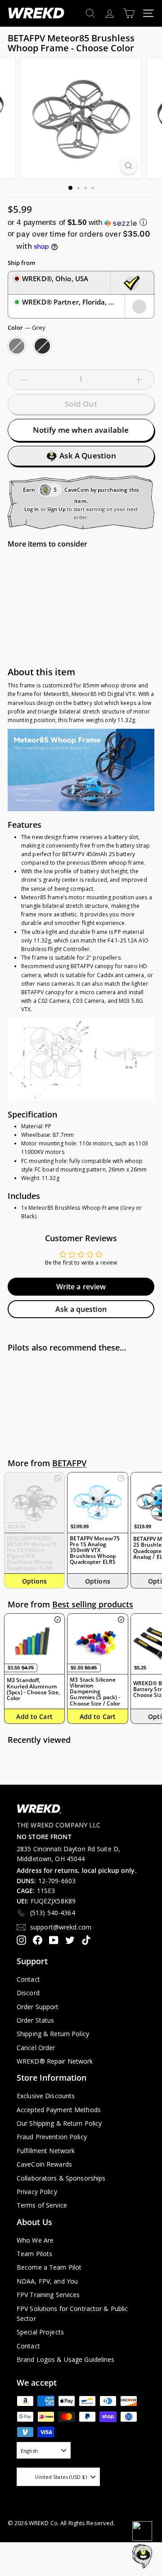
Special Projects (40, 2332)
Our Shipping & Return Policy (59, 2123)
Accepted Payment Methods (59, 2110)
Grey (17, 346)
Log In (32, 509)
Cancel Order (36, 2048)
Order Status (35, 2020)
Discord (28, 1993)
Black (42, 346)
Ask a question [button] (81, 1309)
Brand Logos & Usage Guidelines (66, 2359)
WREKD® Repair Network (55, 2061)
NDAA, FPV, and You (47, 2281)
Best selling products (93, 1604)
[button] (81, 222)
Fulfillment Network (46, 2151)
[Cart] (129, 13)
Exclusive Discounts (46, 2096)
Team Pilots (34, 2254)
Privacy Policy (37, 2192)
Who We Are (35, 2240)
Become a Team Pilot (49, 2267)
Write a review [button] (81, 1287)
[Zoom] (128, 166)
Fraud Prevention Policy (52, 2137)
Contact (28, 1979)
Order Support (38, 2007)
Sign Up (56, 509)
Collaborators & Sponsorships (61, 2178)
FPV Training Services (48, 2295)
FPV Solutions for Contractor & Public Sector (72, 2313)
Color (27, 328)
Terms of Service (42, 2205)
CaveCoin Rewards (44, 2164)
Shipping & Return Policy (53, 2034)
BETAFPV (69, 1463)
